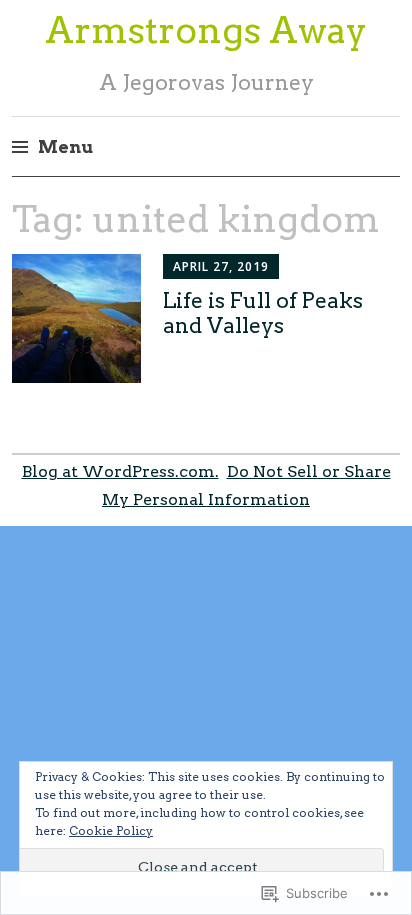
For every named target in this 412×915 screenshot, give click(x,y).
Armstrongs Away (206, 30)
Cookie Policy (111, 830)
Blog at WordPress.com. (120, 471)
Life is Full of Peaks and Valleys (263, 313)
